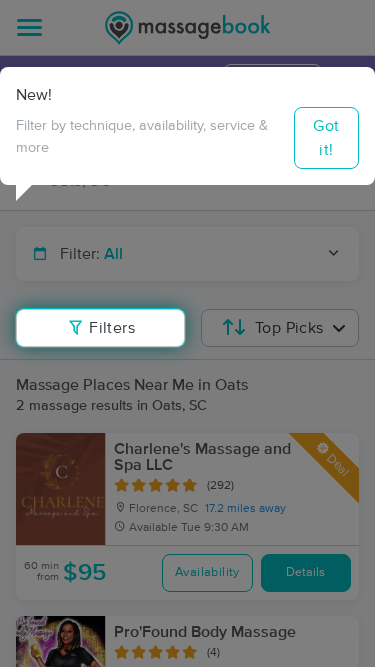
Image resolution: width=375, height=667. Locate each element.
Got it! (326, 138)
